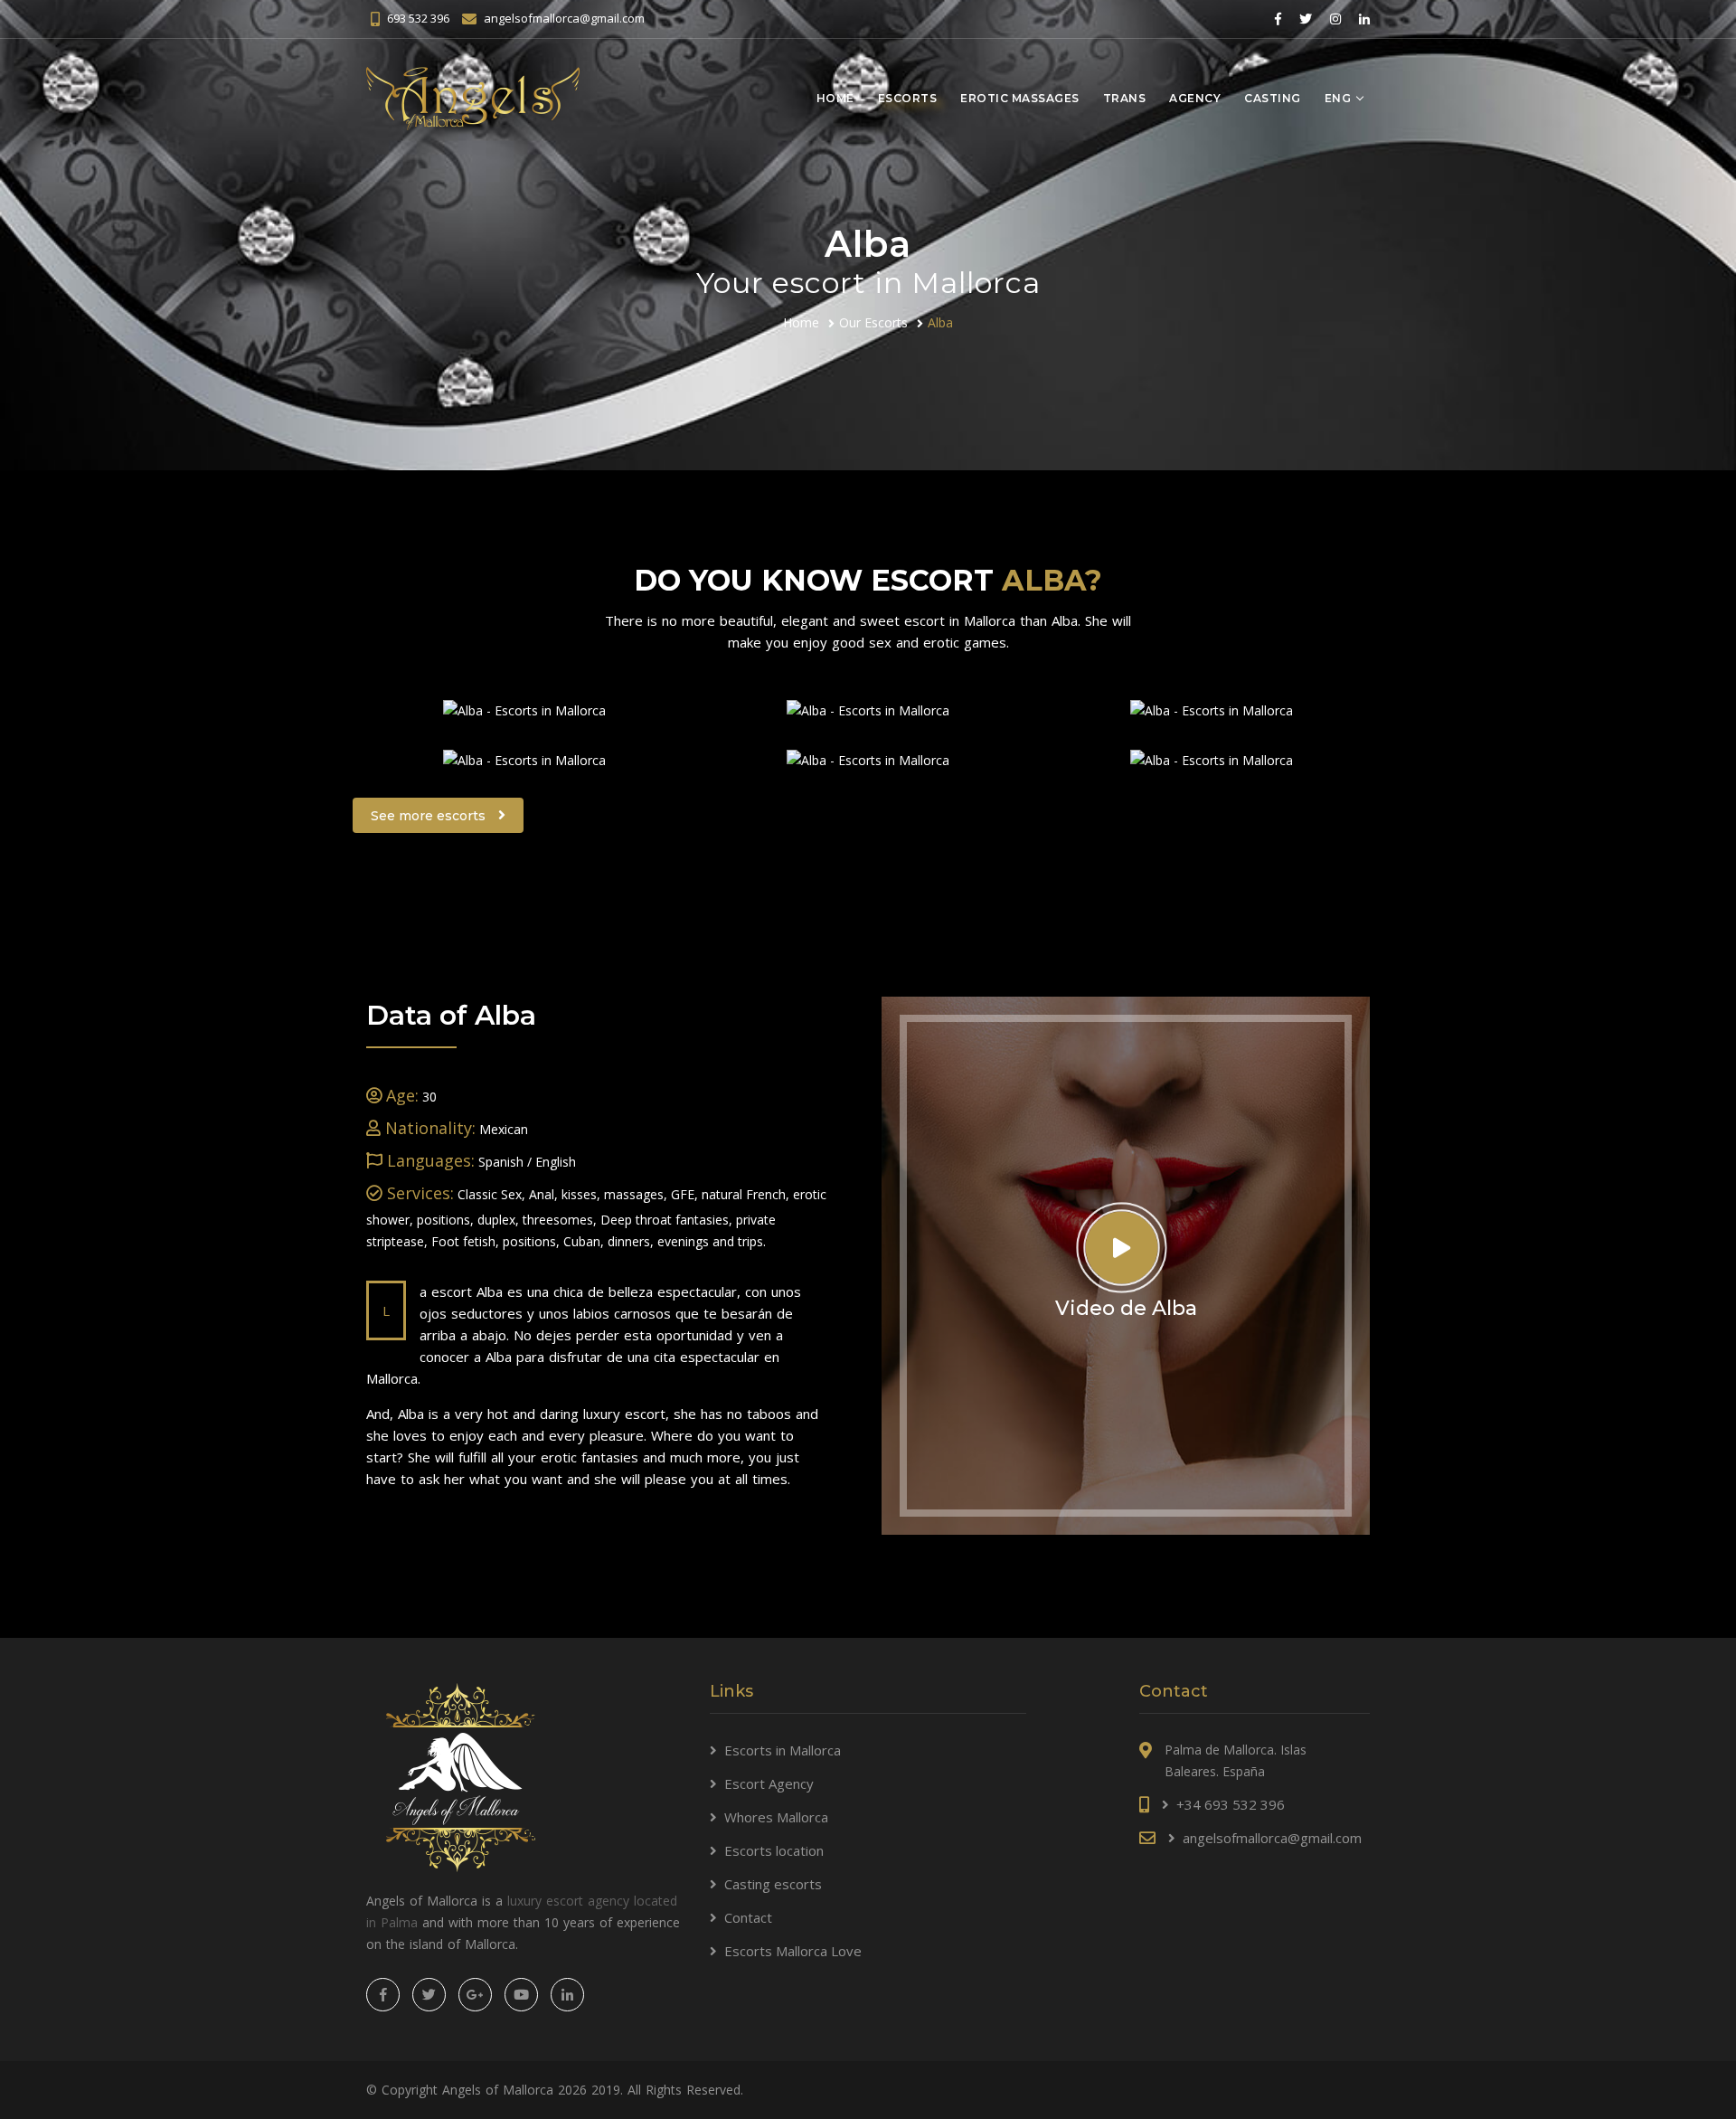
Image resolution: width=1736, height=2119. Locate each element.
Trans (1125, 98)
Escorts (908, 98)
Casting (1273, 98)
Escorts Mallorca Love (793, 1951)
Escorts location (774, 1850)
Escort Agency (769, 1783)
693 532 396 (418, 18)
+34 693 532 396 (1231, 1804)
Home (835, 98)
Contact (748, 1917)
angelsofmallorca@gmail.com (564, 18)
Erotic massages (1020, 98)
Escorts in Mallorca (783, 1750)
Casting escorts (773, 1884)
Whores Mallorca (776, 1817)
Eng (1338, 98)
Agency (1195, 98)
